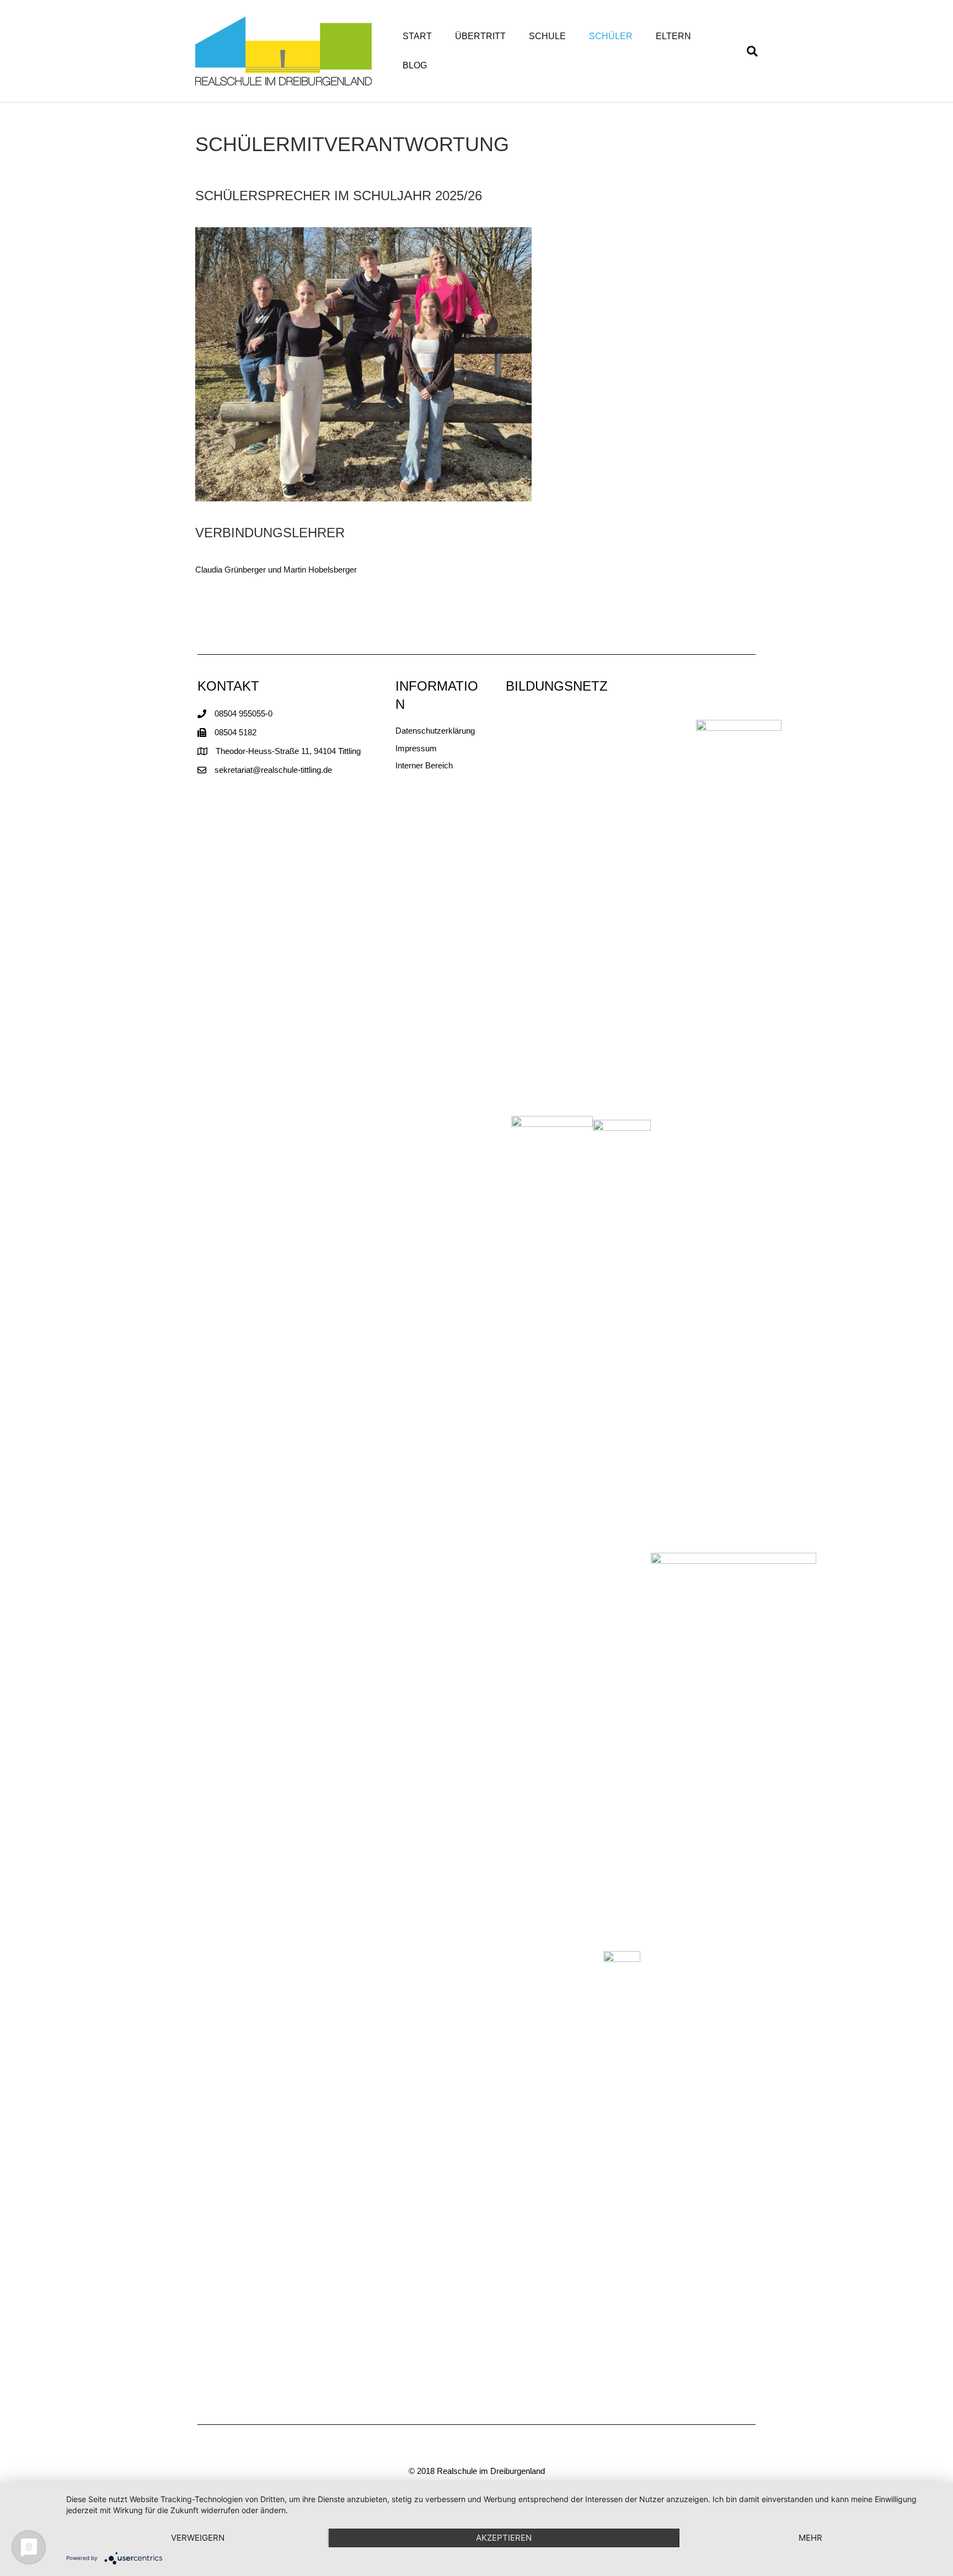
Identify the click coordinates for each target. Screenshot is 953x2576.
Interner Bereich (424, 765)
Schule (547, 36)
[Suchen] (746, 51)
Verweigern (198, 2538)
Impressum (416, 748)
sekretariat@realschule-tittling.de (273, 770)
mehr (810, 2538)
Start (417, 36)
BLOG (415, 65)
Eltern (673, 36)
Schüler (611, 36)
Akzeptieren (504, 2538)
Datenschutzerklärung (435, 731)
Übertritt (480, 36)
